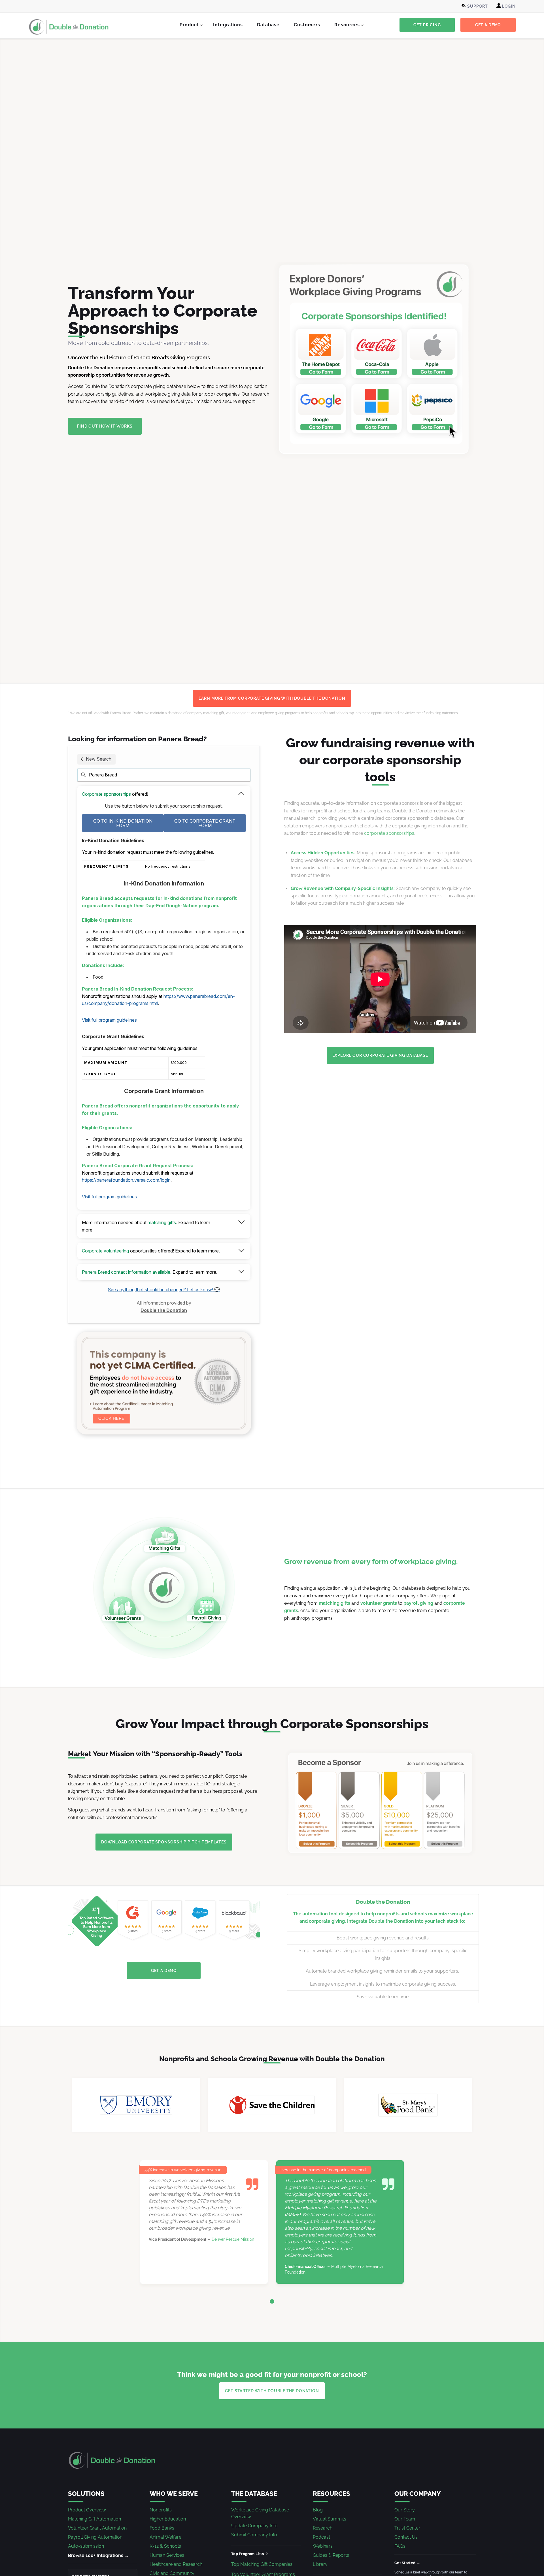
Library (320, 2564)
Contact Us (406, 2537)
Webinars (323, 2546)
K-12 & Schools (165, 2546)
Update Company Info (254, 2526)
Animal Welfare (165, 2537)
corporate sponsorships (389, 833)
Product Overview (87, 2510)
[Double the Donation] (69, 27)
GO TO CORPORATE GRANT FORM (205, 823)
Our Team (405, 2519)
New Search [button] (99, 759)
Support (477, 6)
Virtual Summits (330, 2519)
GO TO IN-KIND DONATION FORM (123, 823)
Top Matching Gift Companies (262, 2564)
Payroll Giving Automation (95, 2537)
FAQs (400, 2546)
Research (323, 2528)
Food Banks (162, 2528)
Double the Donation (164, 1310)
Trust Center (407, 2528)
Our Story (405, 2510)
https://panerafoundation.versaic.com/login (126, 1180)
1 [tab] (272, 2301)
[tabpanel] (272, 2222)
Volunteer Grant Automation (97, 2528)
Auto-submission (86, 2546)
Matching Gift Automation (94, 2519)
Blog (318, 2510)
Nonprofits (161, 2510)
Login (508, 6)
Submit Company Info (254, 2535)
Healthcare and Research (176, 2564)
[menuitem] (475, 6)
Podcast (321, 2537)
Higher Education (168, 2519)
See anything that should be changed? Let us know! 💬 (164, 1290)
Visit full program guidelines (109, 1020)
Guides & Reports (331, 2555)
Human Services (167, 2555)
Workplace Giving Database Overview (260, 2513)
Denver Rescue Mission (233, 2239)
